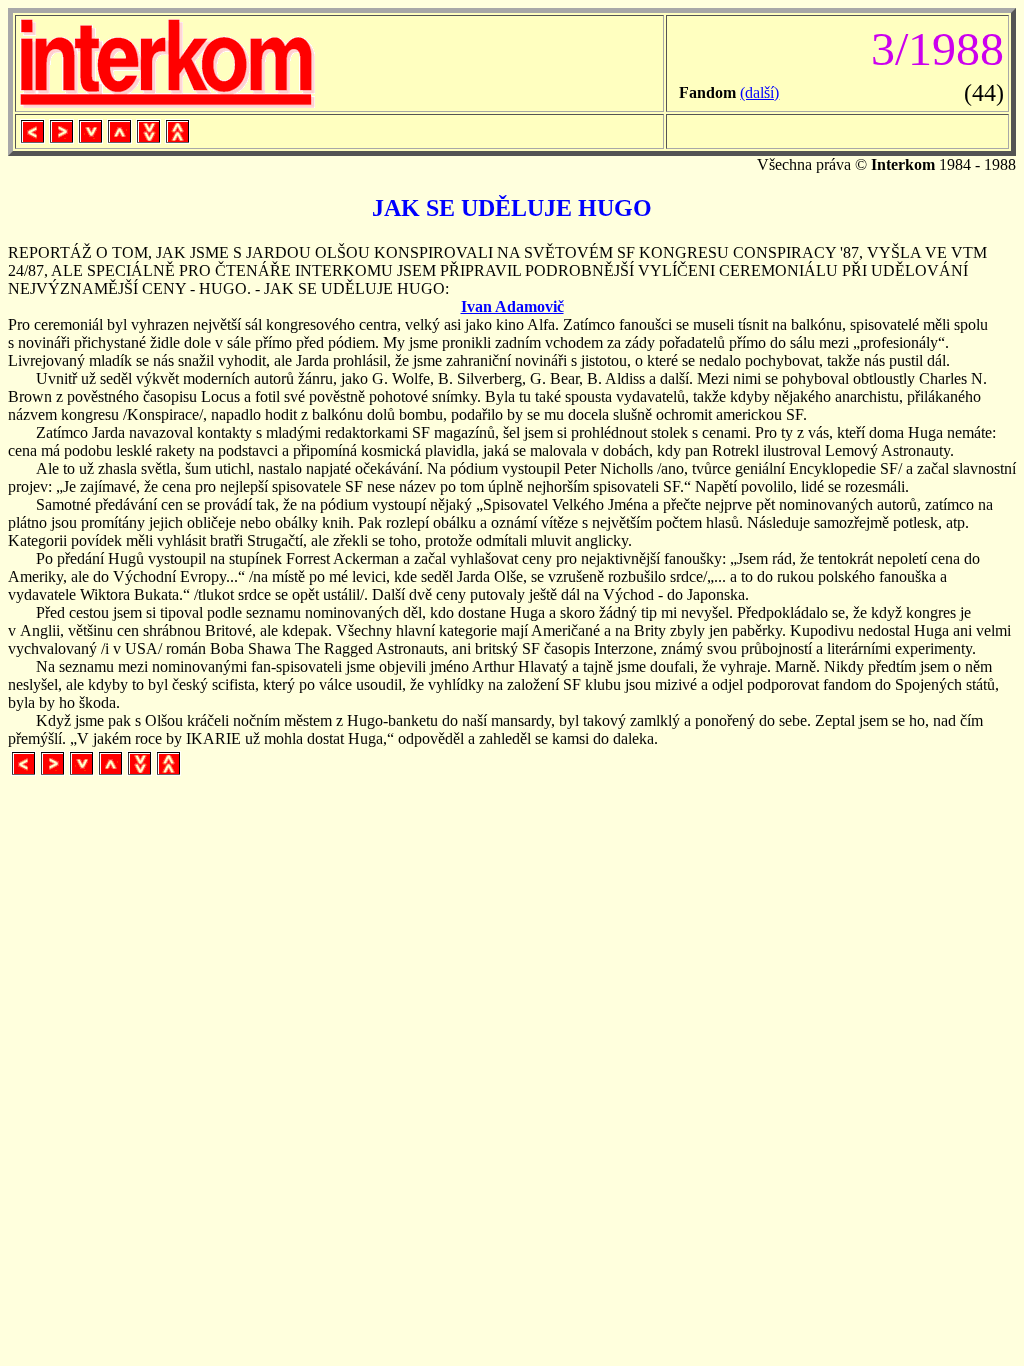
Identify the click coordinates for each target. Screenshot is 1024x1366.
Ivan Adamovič (512, 306)
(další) (759, 92)
